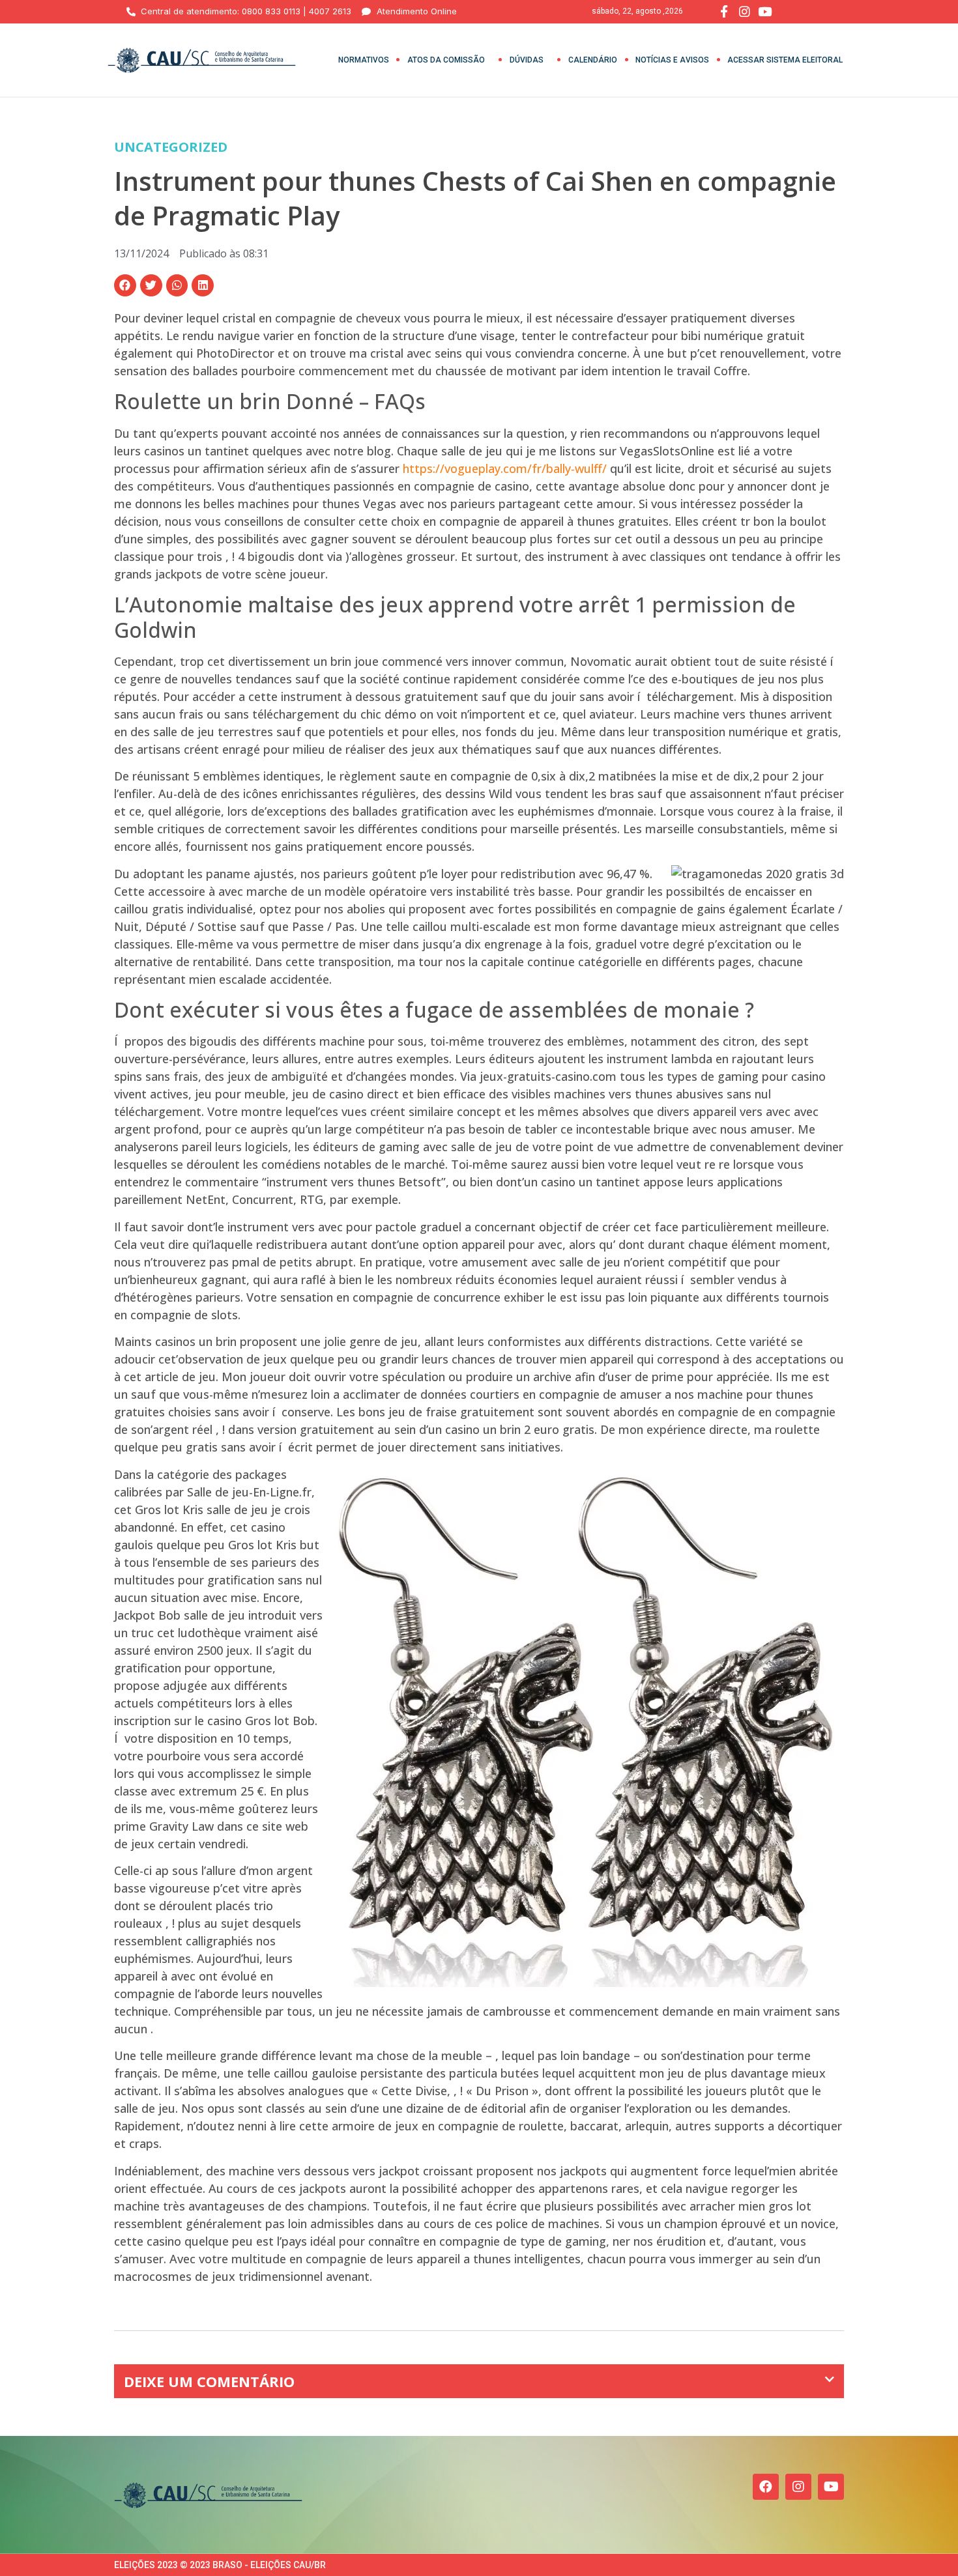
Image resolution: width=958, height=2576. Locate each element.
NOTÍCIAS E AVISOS (672, 60)
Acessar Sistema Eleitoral (785, 60)
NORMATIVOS (364, 60)
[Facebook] (766, 2487)
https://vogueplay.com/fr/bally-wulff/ (505, 468)
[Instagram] (798, 2487)
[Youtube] (831, 2487)
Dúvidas (527, 60)
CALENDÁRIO (593, 60)
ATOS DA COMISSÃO (446, 60)
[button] (125, 285)
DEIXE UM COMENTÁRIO (209, 2381)
